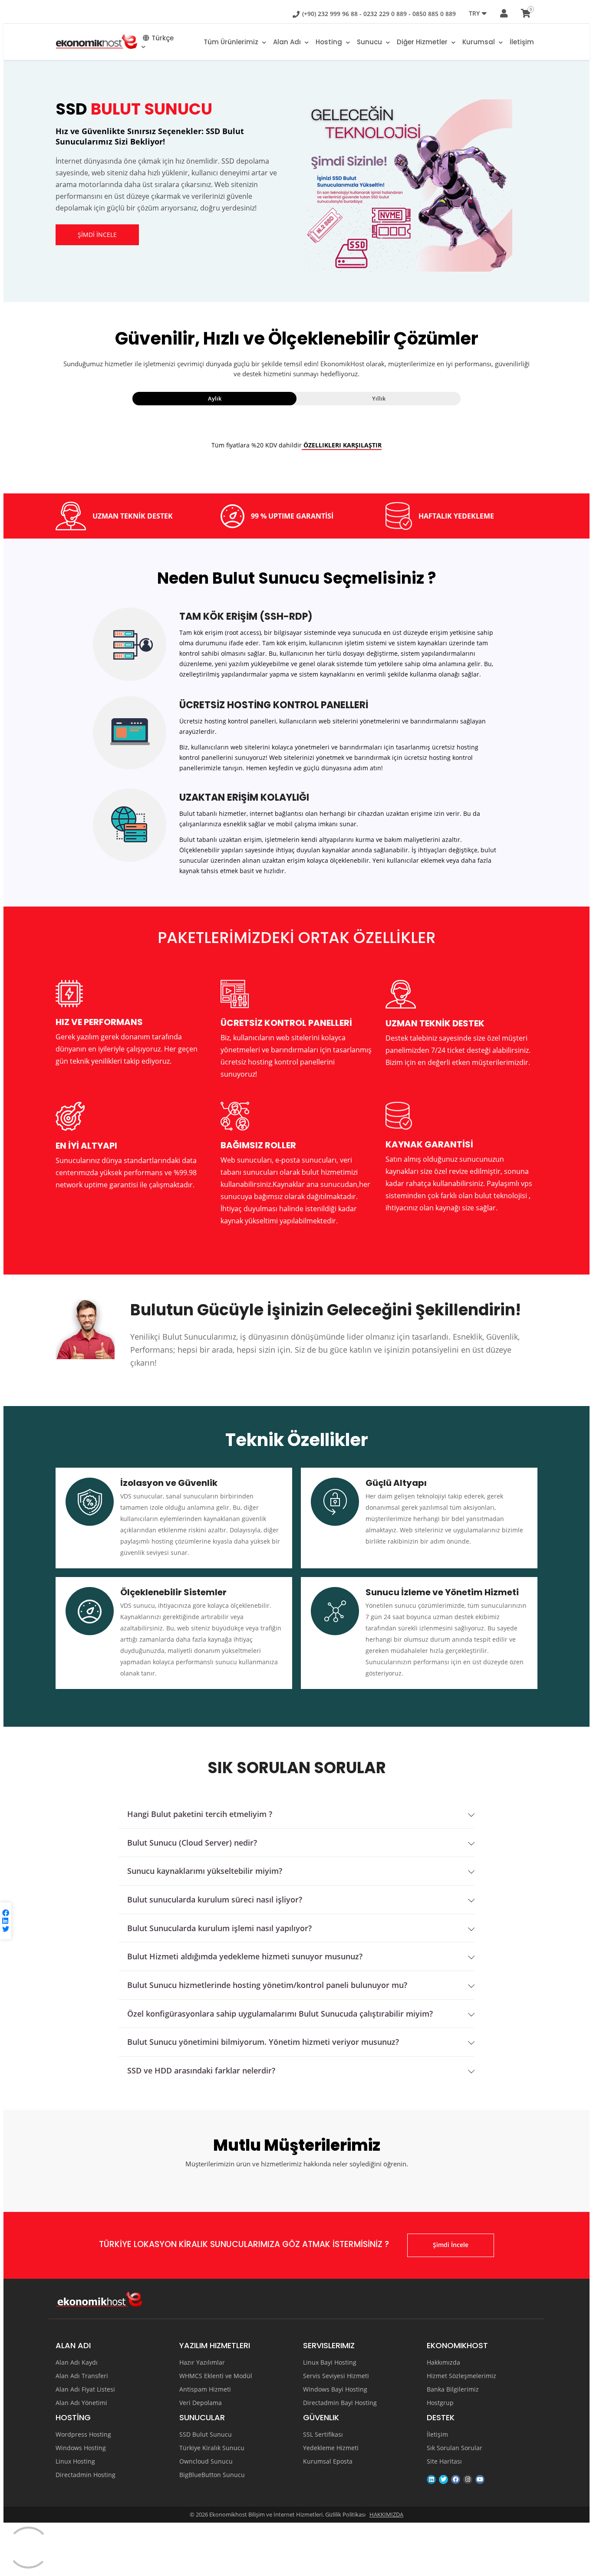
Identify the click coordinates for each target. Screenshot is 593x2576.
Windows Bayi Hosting (335, 2389)
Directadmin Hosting (86, 2475)
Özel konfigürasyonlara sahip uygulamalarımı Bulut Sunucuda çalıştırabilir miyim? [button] (280, 2014)
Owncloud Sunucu (206, 2461)
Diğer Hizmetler (423, 42)
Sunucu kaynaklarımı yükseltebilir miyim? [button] (205, 1871)
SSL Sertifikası (323, 2435)
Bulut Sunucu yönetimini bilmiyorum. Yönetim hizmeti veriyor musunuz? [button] (263, 2042)
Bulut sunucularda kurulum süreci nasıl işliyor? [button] (215, 1900)
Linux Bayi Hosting (330, 2362)
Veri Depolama (201, 2403)
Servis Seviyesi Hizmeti (336, 2376)
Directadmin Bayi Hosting (340, 2403)
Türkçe (163, 38)
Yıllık (379, 398)
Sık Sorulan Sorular (455, 2448)
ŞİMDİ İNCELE (97, 235)
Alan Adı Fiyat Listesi (85, 2389)
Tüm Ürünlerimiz (232, 42)
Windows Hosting (81, 2448)
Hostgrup (440, 2403)
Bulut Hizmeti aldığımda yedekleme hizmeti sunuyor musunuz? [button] (245, 1957)
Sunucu (370, 42)
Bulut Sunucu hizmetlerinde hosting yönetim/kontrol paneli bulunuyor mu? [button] (267, 1985)
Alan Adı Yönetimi (81, 2403)
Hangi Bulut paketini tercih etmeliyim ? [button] (200, 1814)
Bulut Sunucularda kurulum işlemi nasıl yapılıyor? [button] (219, 1928)
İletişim (522, 42)
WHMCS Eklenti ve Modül (216, 2376)
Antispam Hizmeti (205, 2389)
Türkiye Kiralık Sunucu (212, 2448)
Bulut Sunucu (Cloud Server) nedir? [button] (192, 1843)
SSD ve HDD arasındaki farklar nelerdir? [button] (201, 2071)
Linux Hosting (75, 2461)
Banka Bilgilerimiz (453, 2389)
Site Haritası (444, 2461)
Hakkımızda (443, 2362)
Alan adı (288, 42)
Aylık (215, 398)
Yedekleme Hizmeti (331, 2448)
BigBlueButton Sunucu (212, 2475)
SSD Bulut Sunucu (206, 2435)
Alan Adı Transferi (82, 2376)
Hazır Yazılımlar (202, 2362)
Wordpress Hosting (83, 2435)
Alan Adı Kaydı (77, 2362)
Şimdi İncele (451, 2245)
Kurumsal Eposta (328, 2461)
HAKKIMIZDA (386, 2514)
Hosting (330, 42)
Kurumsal (479, 42)
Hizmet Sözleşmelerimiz (461, 2376)
